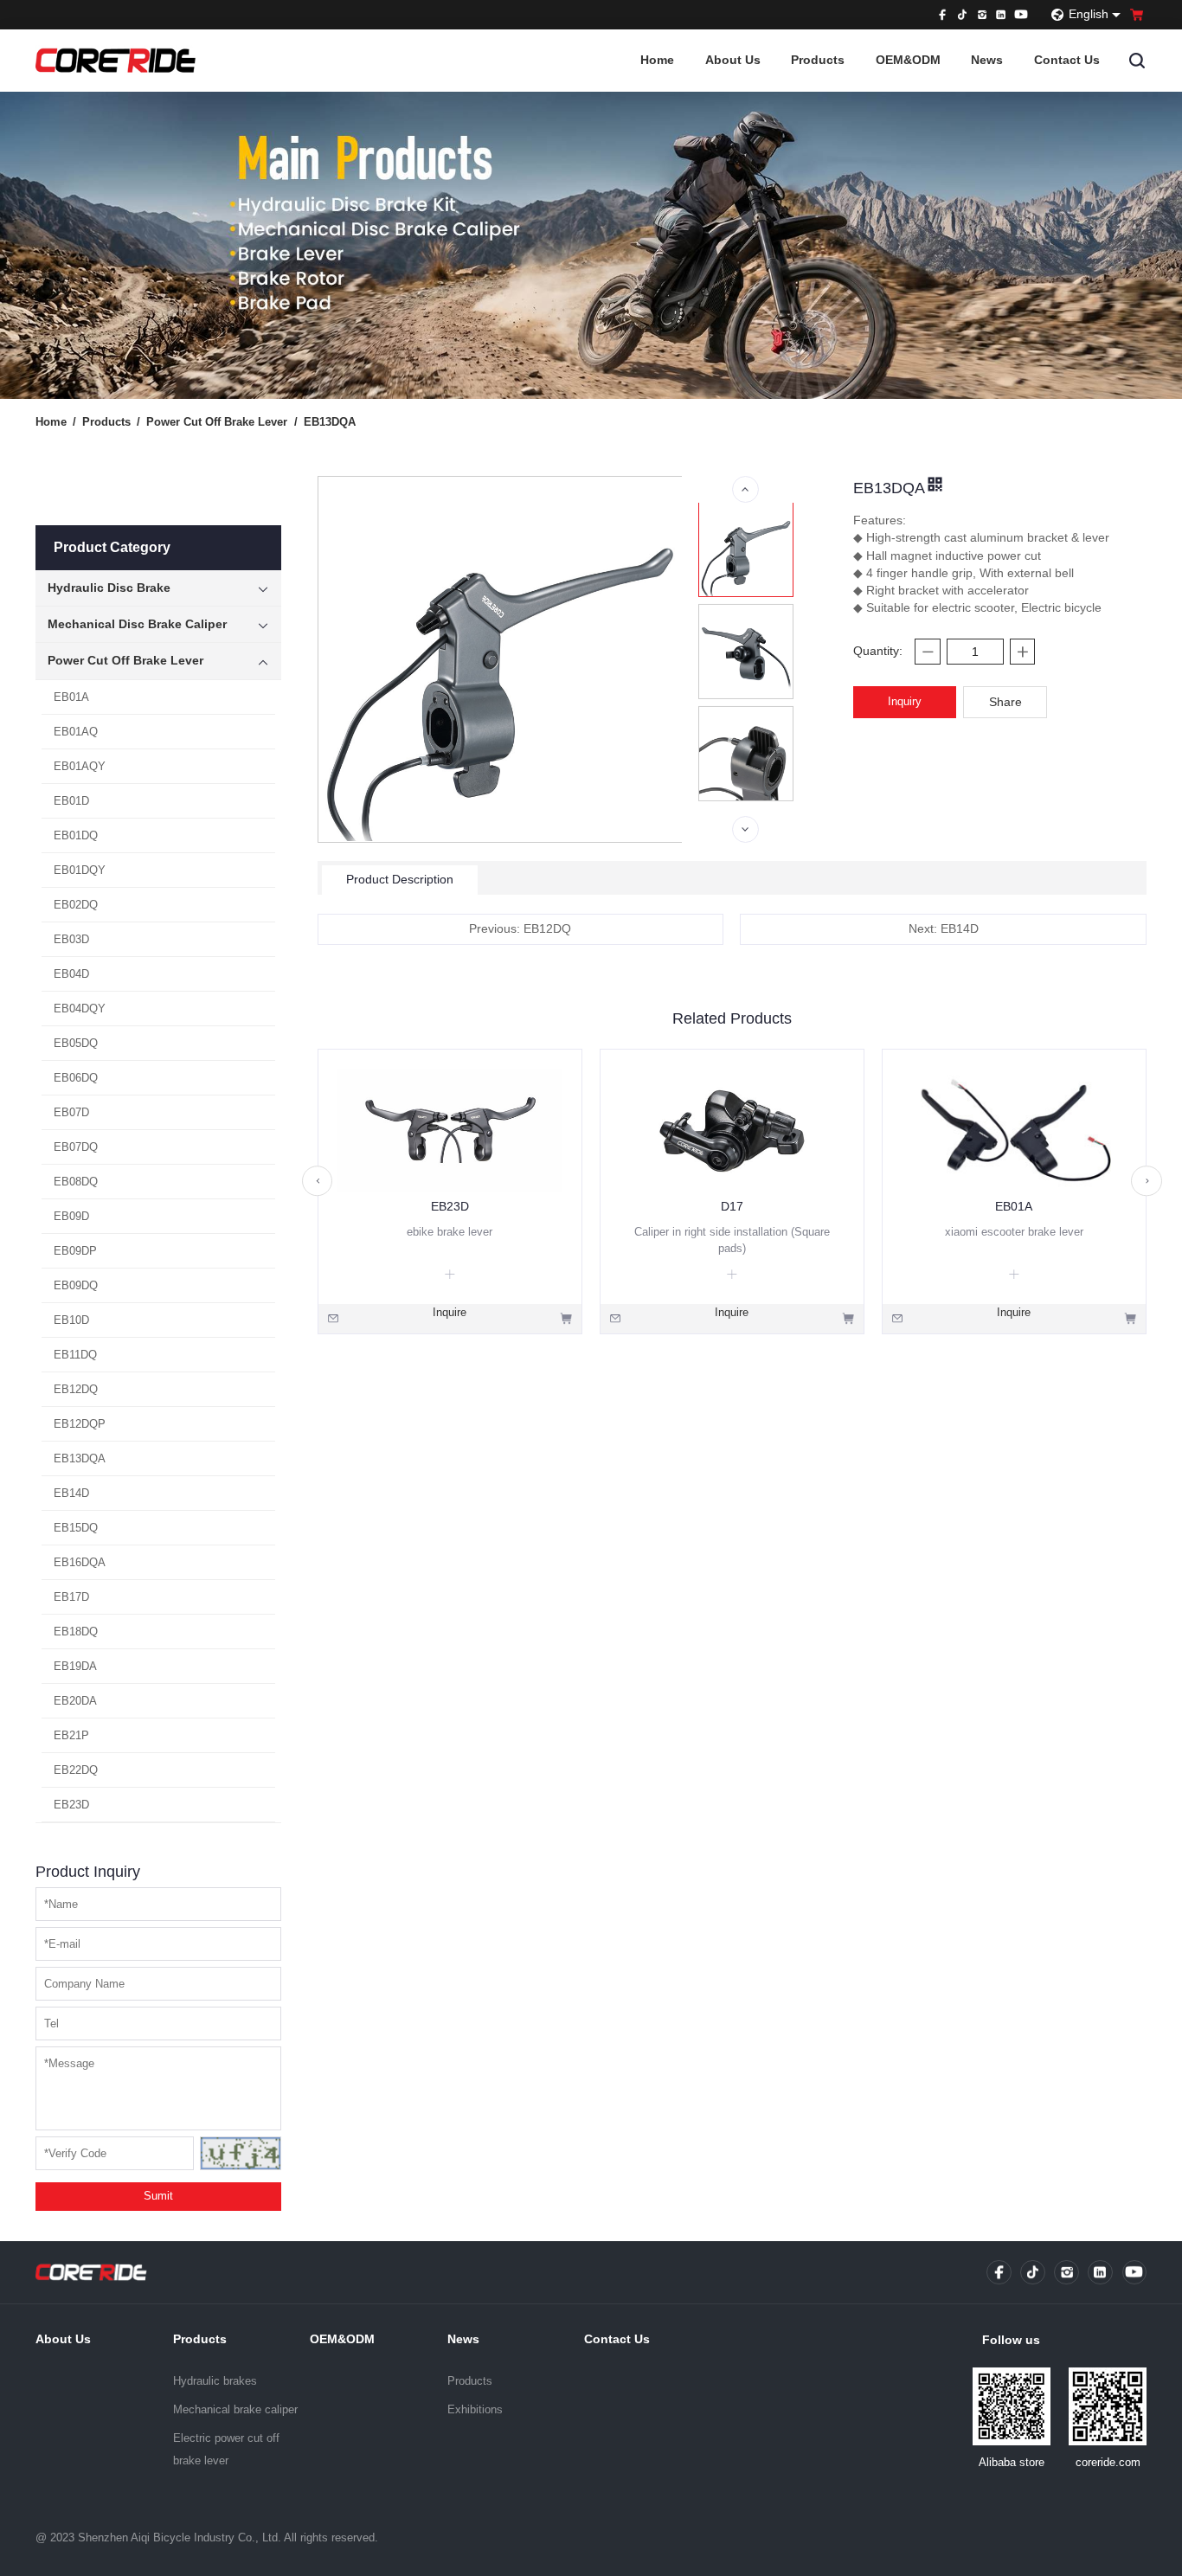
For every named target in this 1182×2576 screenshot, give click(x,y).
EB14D (71, 1493)
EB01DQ (76, 835)
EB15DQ (76, 1528)
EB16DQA (80, 1562)
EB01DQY (80, 870)
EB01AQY (80, 766)
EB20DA (75, 1701)
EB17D (71, 1597)
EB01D (71, 801)
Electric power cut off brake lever (226, 2449)
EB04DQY (80, 1009)
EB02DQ (76, 905)
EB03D (71, 939)
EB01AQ (76, 732)
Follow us (1011, 2340)
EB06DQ (76, 1078)
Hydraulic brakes (215, 2381)
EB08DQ (76, 1182)
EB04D (71, 974)
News (987, 60)
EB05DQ (76, 1043)
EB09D (71, 1216)
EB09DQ (76, 1285)
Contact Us (1067, 60)
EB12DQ (76, 1389)
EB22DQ (76, 1770)
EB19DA (75, 1666)
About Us (733, 60)
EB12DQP (80, 1424)
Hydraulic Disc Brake (109, 588)
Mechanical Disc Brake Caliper (137, 624)
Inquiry (905, 701)
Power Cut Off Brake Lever (222, 422)
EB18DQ (76, 1632)
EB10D (71, 1320)
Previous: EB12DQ (520, 929)
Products (818, 60)
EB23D (71, 1805)
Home (657, 60)
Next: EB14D (944, 929)
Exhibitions (475, 2409)
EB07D (71, 1112)
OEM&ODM (908, 60)
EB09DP (75, 1251)
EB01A (71, 697)
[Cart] (1137, 15)
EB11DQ (75, 1355)
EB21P (71, 1735)
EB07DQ (76, 1147)
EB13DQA (330, 422)
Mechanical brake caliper (235, 2409)
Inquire (450, 1312)
